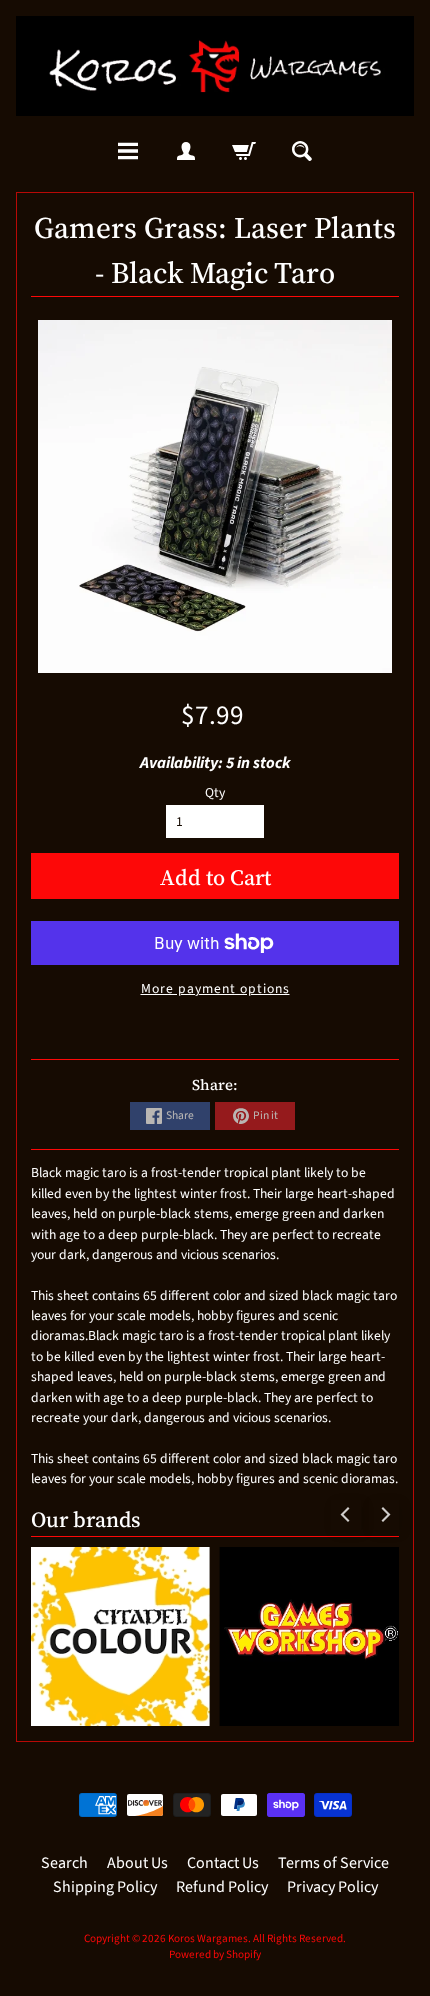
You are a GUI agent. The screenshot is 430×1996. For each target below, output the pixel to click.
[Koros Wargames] (215, 66)
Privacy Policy (332, 1887)
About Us (137, 1863)
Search (64, 1863)
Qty (215, 792)
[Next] (384, 1515)
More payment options (215, 988)
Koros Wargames (208, 1938)
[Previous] (346, 1515)
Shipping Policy (105, 1887)
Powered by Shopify (215, 1954)
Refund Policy (222, 1887)
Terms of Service (333, 1863)
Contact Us (223, 1863)
